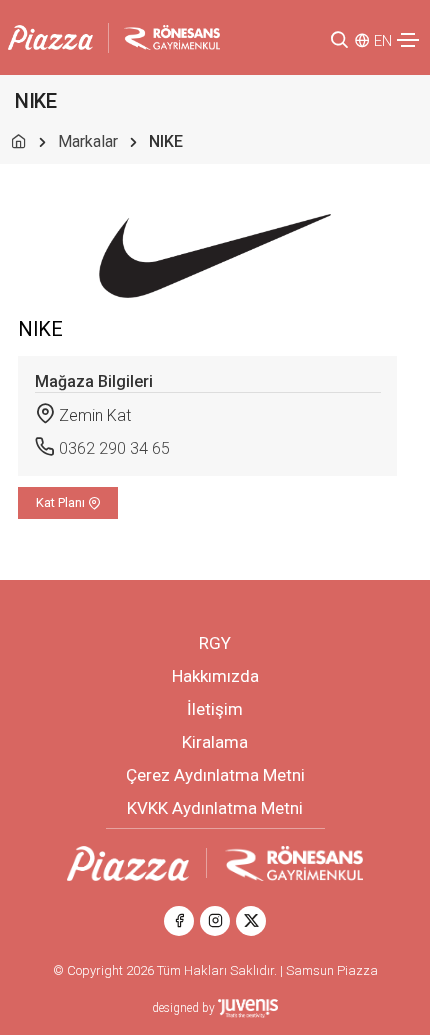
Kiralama (215, 742)
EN (383, 41)
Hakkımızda (215, 676)
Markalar (88, 141)
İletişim (215, 709)
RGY (215, 643)
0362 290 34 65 (114, 448)
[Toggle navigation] (408, 40)
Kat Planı (62, 502)
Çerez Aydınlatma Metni (215, 775)
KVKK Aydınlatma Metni (215, 808)
